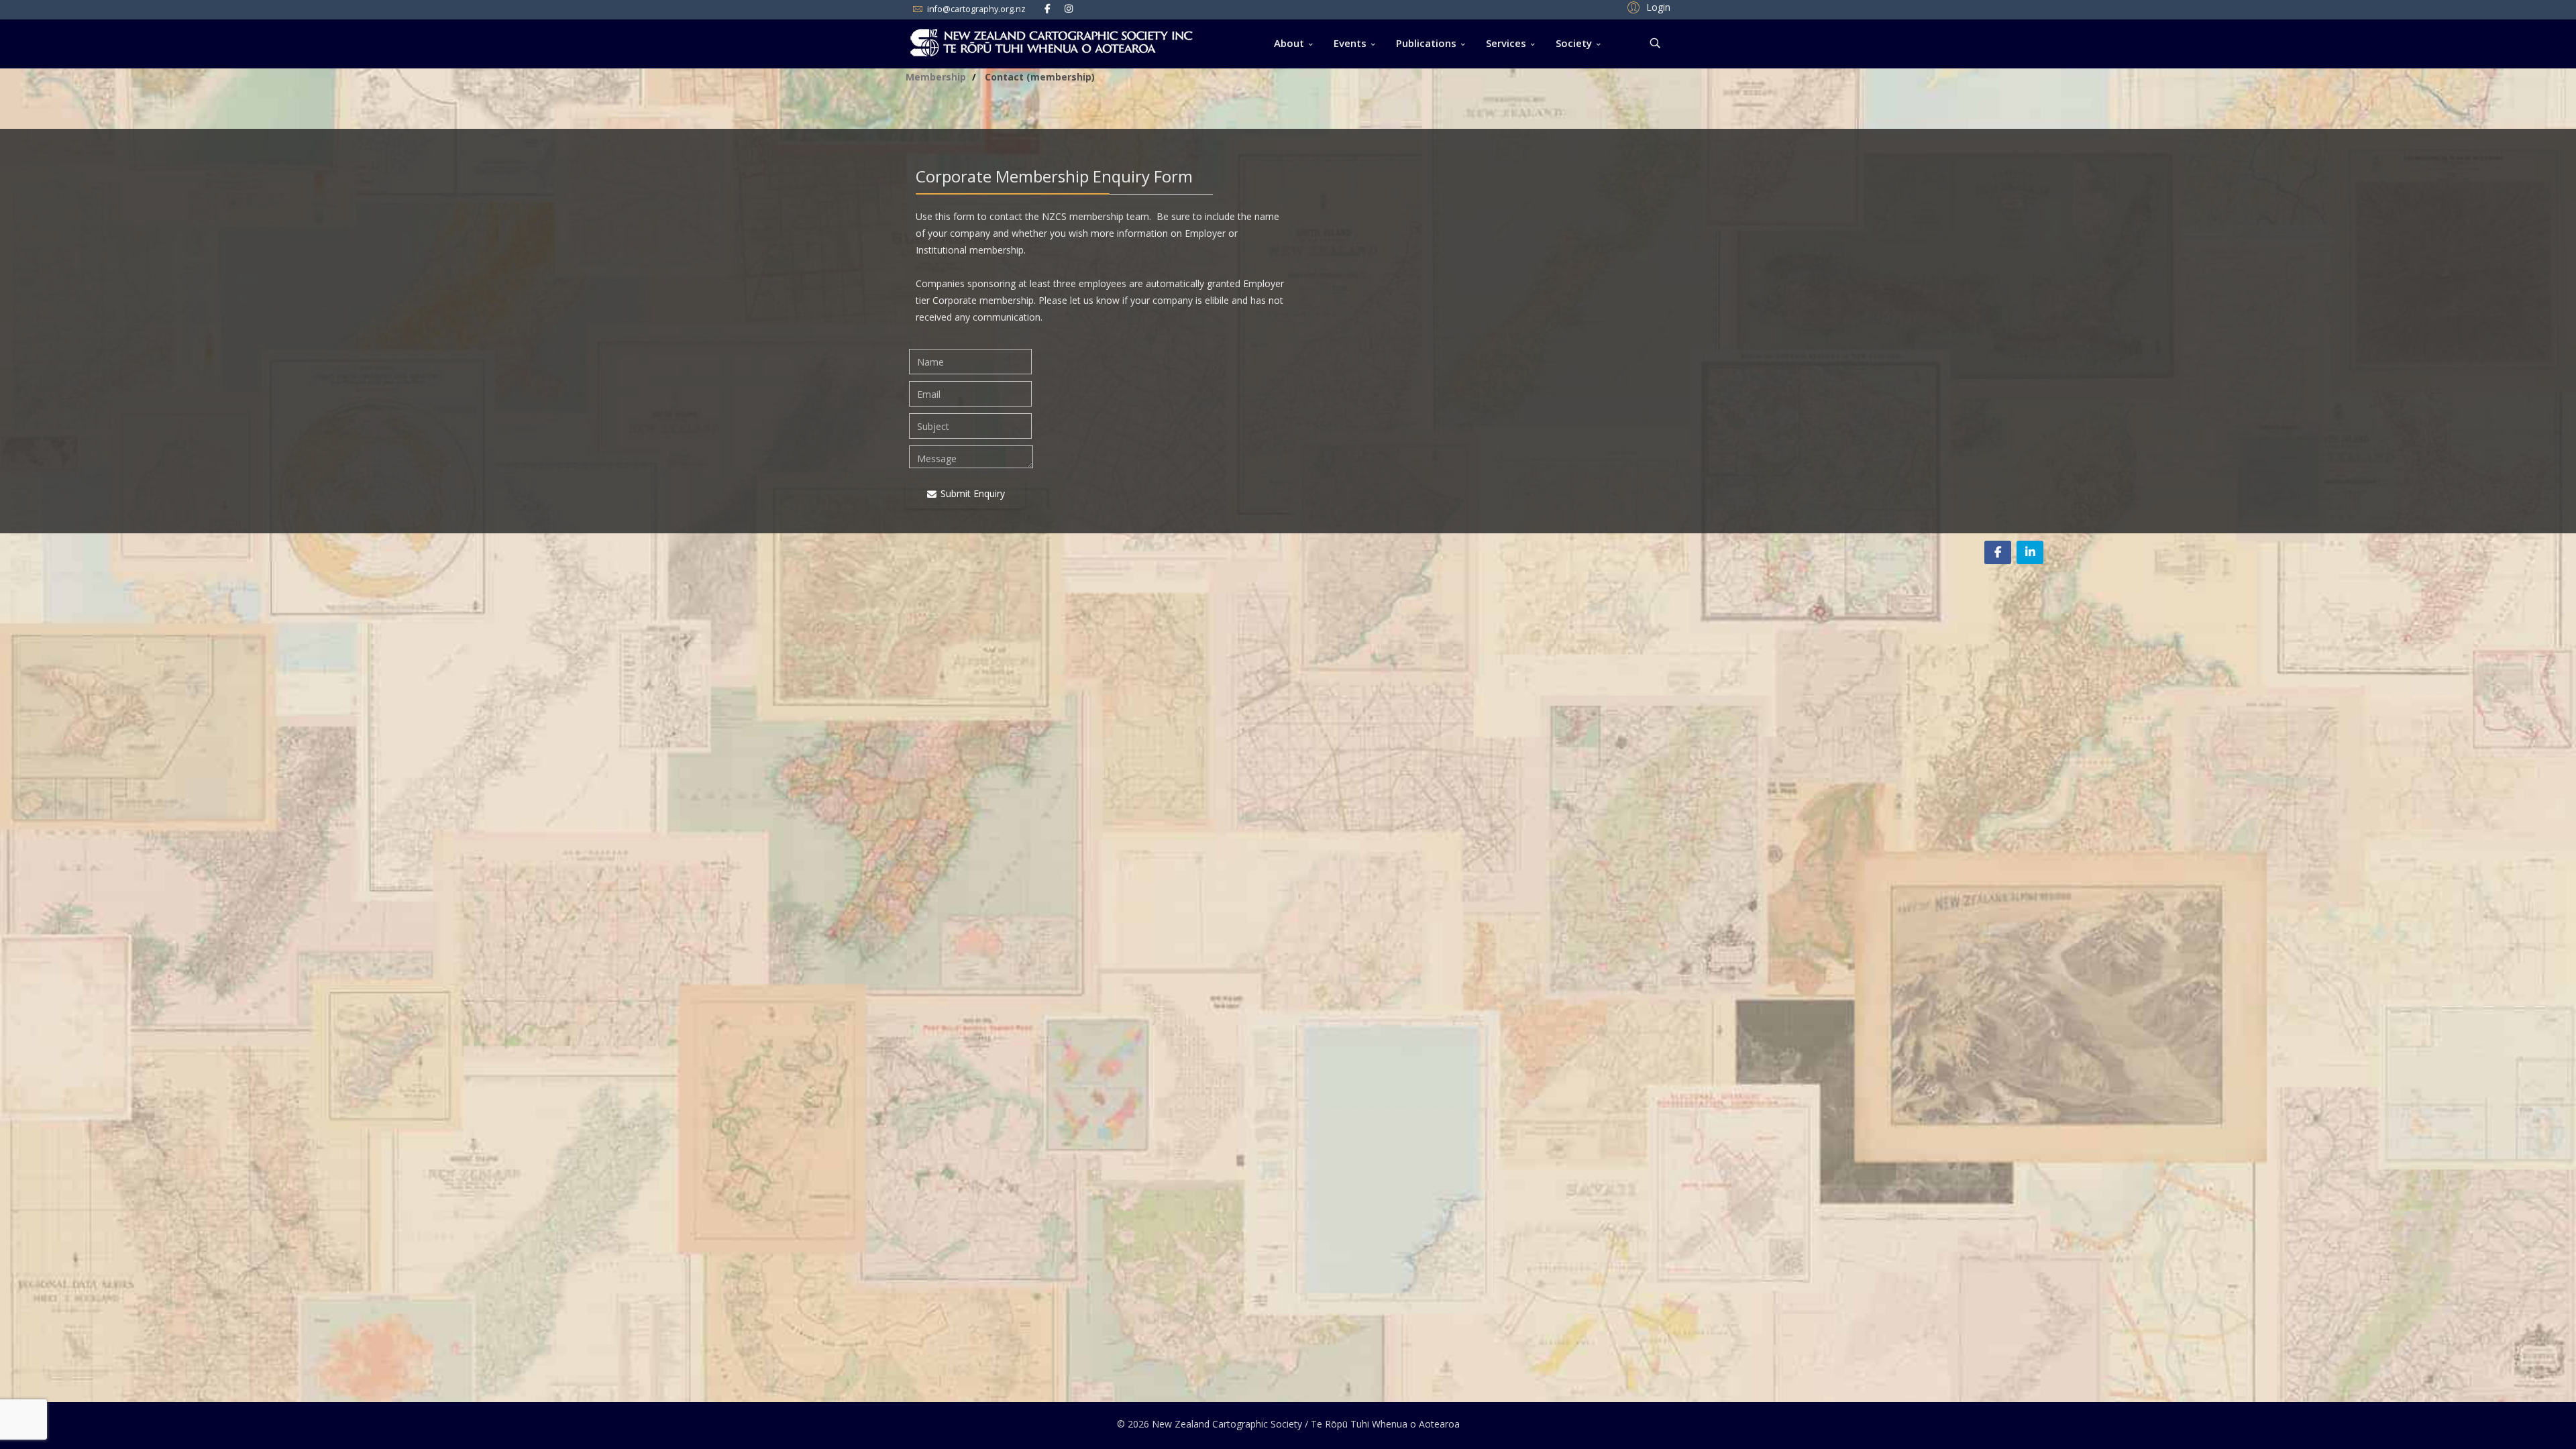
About (1289, 43)
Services (1506, 43)
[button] (1647, 7)
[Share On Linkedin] (2030, 552)
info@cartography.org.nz (976, 9)
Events (1350, 43)
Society (1574, 43)
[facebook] (1048, 8)
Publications (1426, 43)
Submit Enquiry (971, 493)
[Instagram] (1069, 8)
